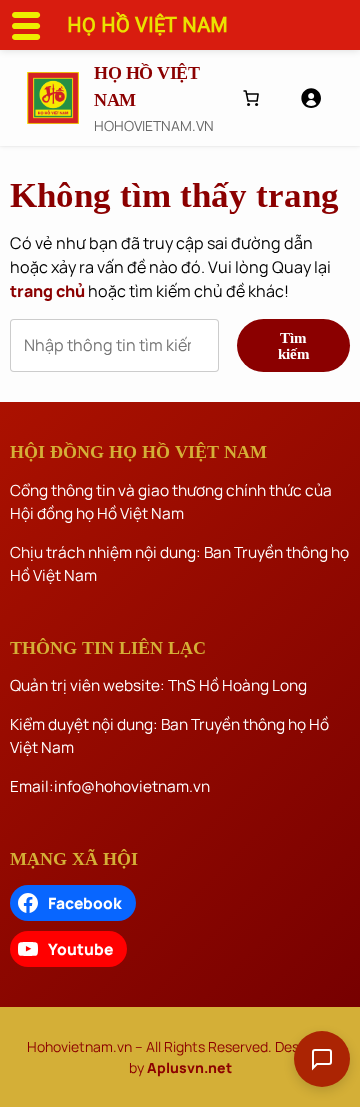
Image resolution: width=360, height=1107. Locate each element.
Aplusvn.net (189, 1067)
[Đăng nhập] (310, 97)
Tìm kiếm (294, 345)
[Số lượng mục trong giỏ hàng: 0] (251, 98)
